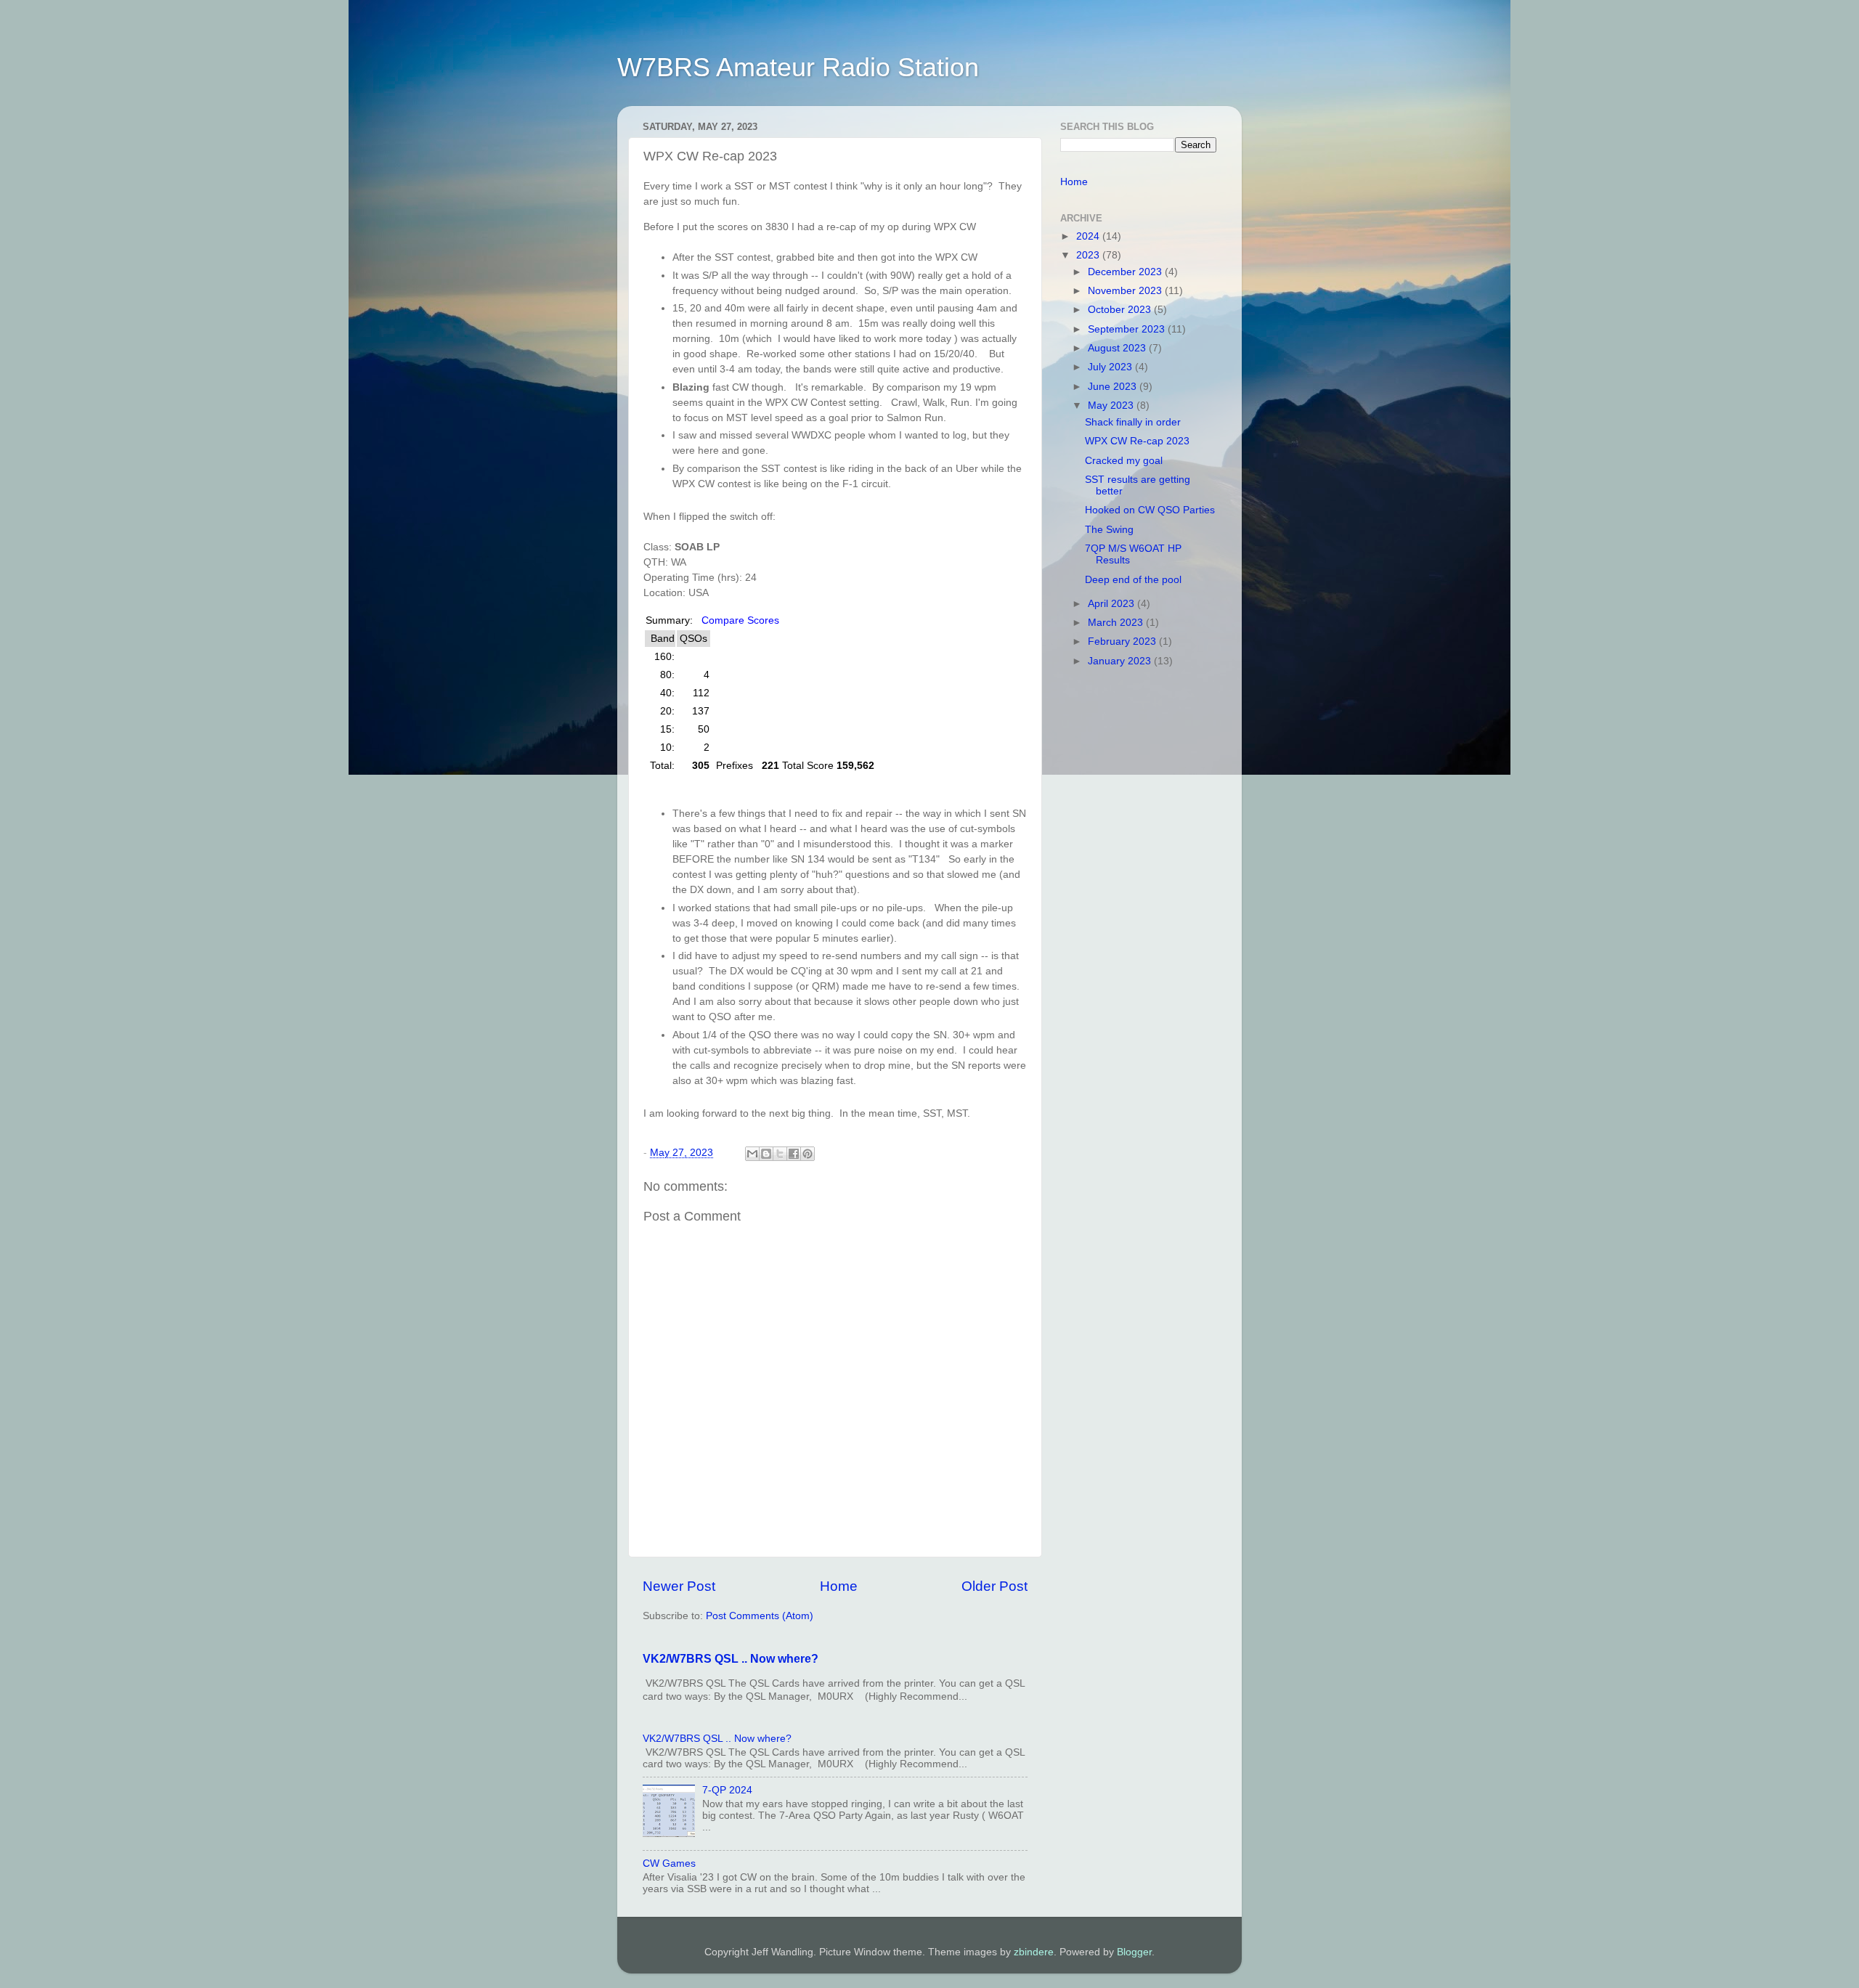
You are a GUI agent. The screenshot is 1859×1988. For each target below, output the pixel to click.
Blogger (1134, 1952)
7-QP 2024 (727, 1790)
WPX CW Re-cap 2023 (1137, 441)
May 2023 (1112, 406)
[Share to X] (780, 1154)
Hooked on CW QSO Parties (1150, 510)
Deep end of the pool (1133, 580)
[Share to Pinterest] (808, 1154)
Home (839, 1586)
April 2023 (1112, 604)
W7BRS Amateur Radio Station (798, 67)
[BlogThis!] (766, 1154)
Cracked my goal (1124, 461)
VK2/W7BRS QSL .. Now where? (731, 1659)
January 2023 (1121, 661)
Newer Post (679, 1586)
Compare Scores (740, 620)
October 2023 (1121, 310)
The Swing (1109, 530)
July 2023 (1111, 367)
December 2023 (1126, 272)
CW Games (669, 1863)
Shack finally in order (1133, 422)
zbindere (1034, 1952)
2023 (1089, 255)
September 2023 (1128, 329)
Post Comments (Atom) (760, 1616)
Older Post (994, 1586)
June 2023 (1114, 387)
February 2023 (1123, 641)
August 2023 (1118, 348)
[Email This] (752, 1154)
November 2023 (1126, 291)
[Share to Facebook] (794, 1154)
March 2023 (1117, 623)
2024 (1089, 236)
